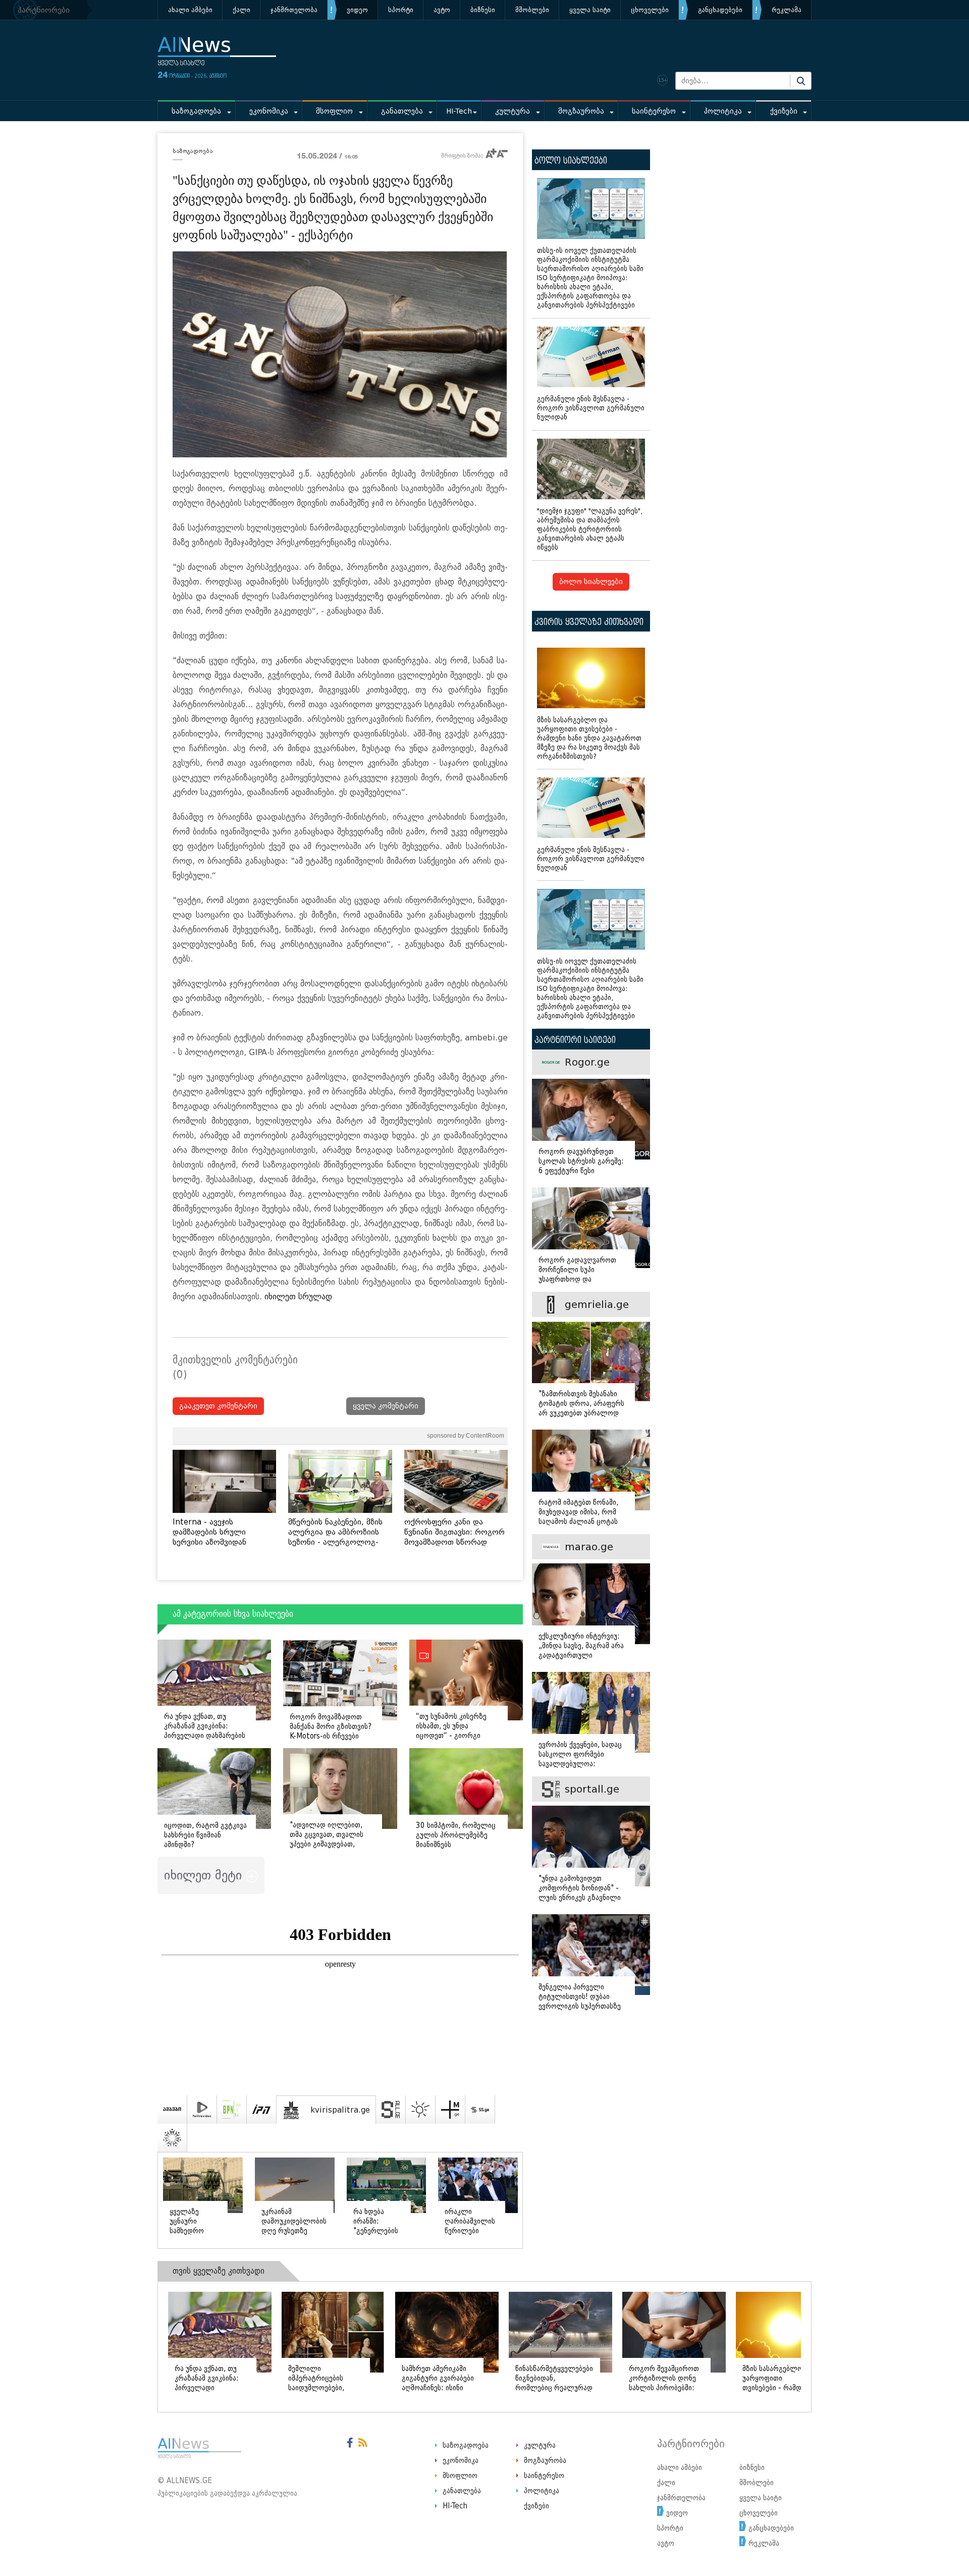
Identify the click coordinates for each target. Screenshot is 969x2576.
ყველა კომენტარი (386, 1406)
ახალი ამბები (190, 10)
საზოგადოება (196, 111)
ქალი (241, 10)
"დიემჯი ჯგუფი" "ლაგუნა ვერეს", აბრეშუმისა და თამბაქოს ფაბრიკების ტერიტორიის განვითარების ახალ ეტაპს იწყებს (590, 529)
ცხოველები (650, 10)
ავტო (442, 10)
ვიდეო (357, 10)
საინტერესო (654, 111)
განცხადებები (720, 10)
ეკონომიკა (269, 111)
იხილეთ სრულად (298, 1297)
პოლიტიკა (723, 111)
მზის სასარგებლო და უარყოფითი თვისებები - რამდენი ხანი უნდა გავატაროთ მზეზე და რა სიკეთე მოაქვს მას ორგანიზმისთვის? (589, 738)
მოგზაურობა (581, 111)
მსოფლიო (334, 111)
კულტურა (513, 111)
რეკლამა (787, 10)
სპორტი (401, 10)
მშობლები (532, 10)
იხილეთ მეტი (205, 1875)
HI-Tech (459, 111)
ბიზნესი (483, 10)
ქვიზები (784, 111)
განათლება (402, 111)
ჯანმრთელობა (294, 10)
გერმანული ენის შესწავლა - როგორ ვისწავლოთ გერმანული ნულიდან (591, 408)
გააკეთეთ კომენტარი (218, 1406)
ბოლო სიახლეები (591, 582)
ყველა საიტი (590, 10)
